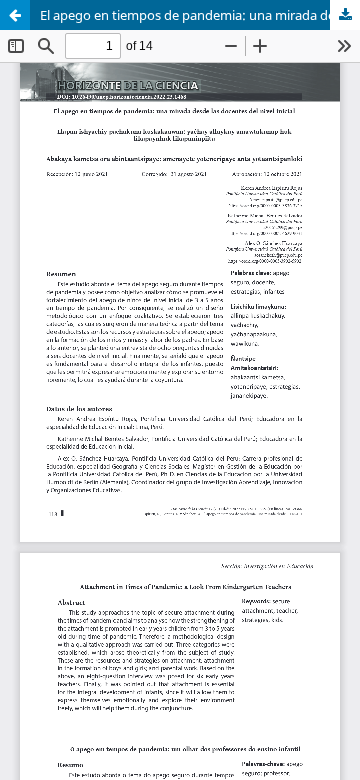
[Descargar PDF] (345, 15)
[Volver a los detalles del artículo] (15, 15)
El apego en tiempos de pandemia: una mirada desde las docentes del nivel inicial (200, 15)
